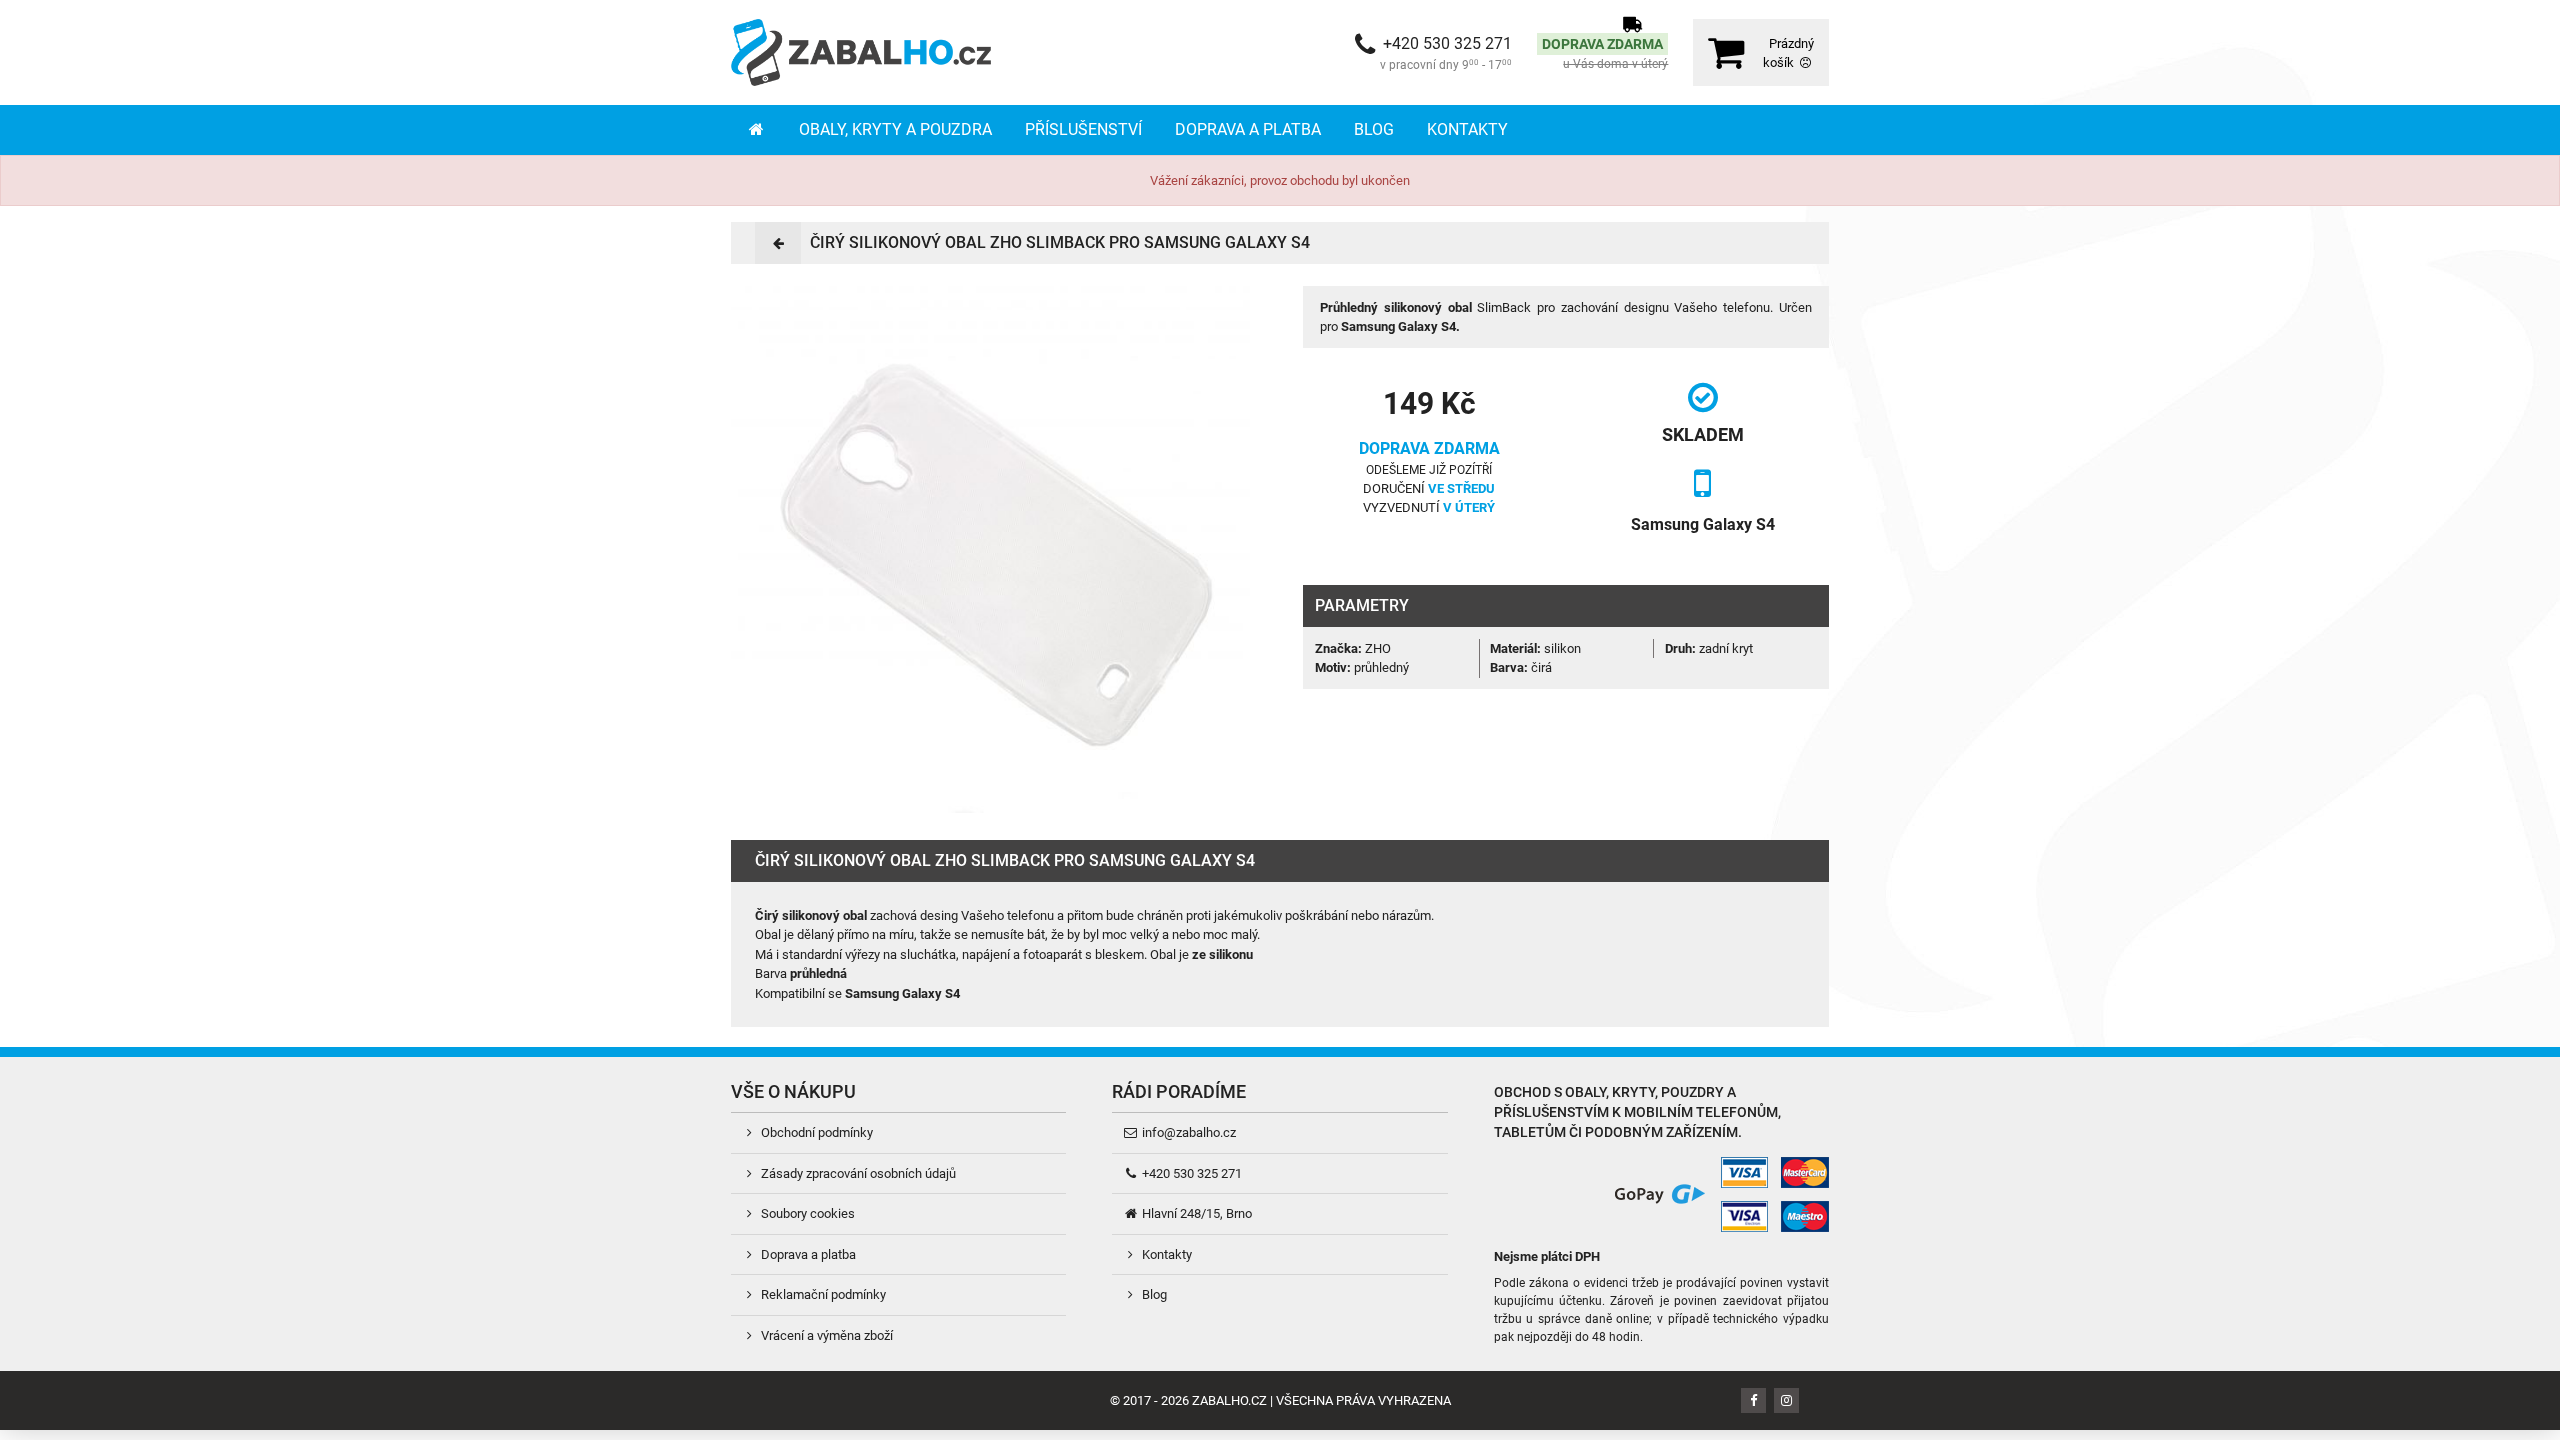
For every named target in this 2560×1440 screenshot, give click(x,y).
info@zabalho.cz (1187, 1132)
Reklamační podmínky (822, 1294)
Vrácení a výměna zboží (825, 1335)
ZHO (1378, 648)
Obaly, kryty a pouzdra (895, 129)
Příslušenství (1083, 129)
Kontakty (1467, 129)
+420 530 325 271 (1190, 1173)
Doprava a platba (1248, 129)
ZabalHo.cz (1229, 1400)
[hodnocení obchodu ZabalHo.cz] (1531, 1193)
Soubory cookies (806, 1213)
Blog (1374, 129)
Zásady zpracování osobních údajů (857, 1173)
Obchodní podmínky (815, 1132)
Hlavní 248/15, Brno (1195, 1213)
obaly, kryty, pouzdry (1644, 1092)
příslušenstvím (1551, 1112)
